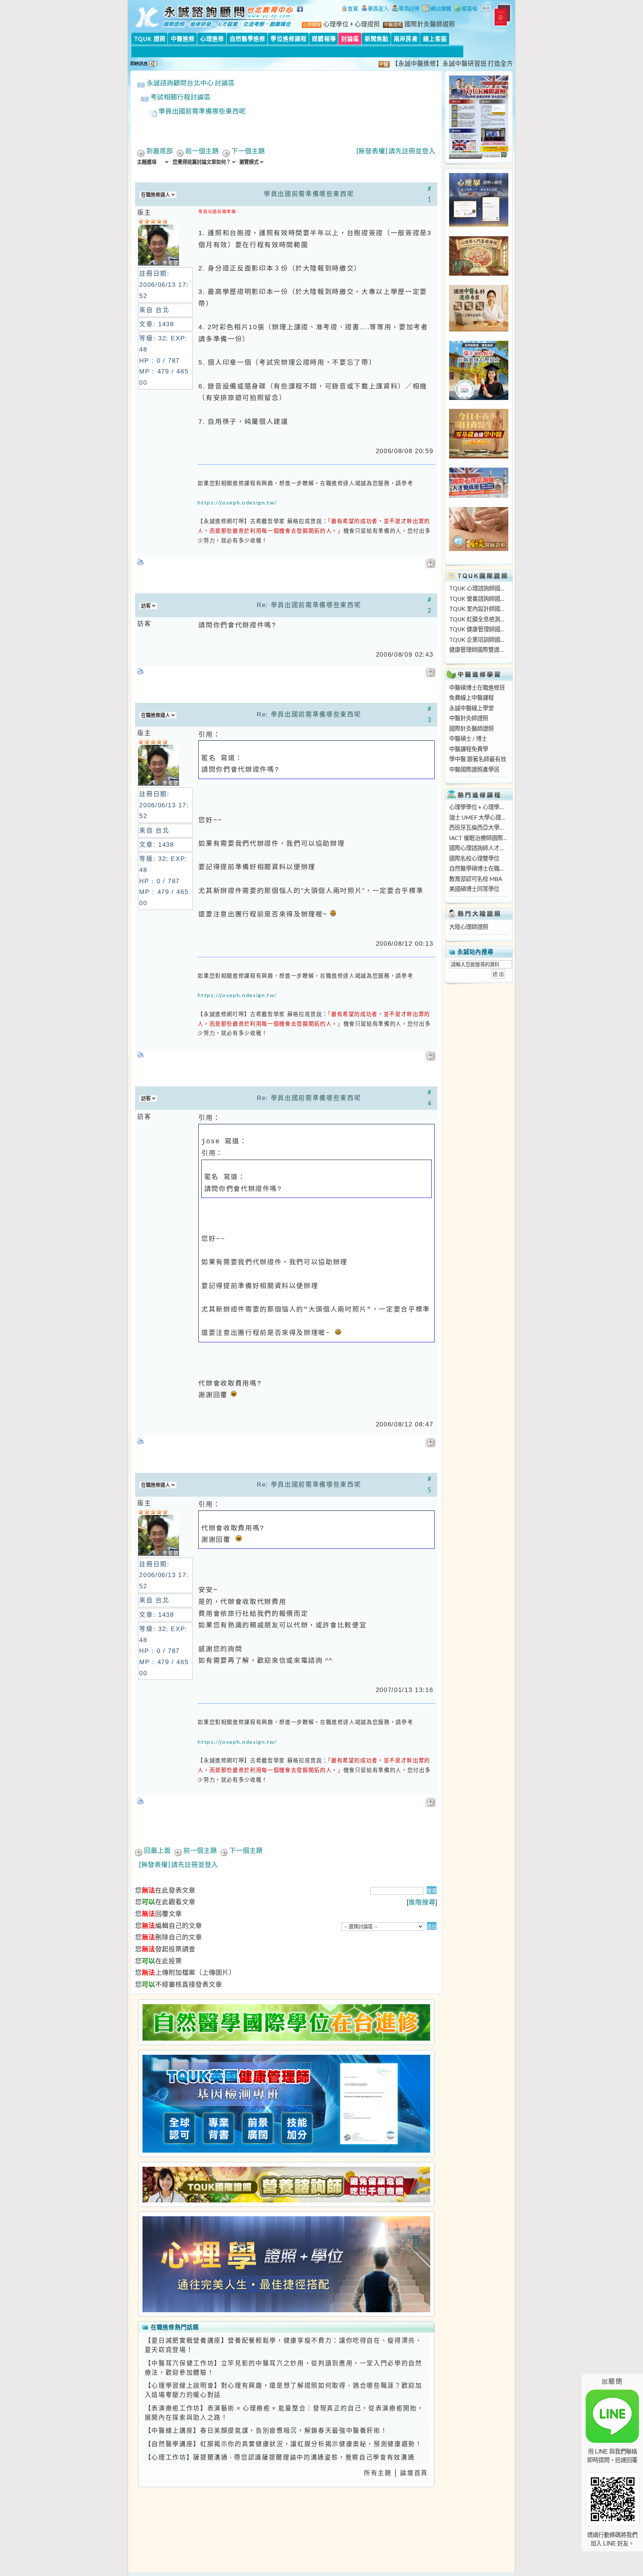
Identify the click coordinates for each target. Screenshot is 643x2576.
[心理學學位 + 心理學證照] (479, 225)
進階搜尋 (422, 1902)
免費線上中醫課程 (471, 698)
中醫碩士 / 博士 (468, 738)
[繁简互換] (486, 9)
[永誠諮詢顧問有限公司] (350, 9)
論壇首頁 (414, 2473)
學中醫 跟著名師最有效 (478, 759)
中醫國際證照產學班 (474, 769)
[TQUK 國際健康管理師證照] (286, 2104)
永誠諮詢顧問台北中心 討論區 (191, 83)
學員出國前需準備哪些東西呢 (202, 111)
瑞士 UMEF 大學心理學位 (446, 24)
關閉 (612, 2381)
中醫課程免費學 (469, 749)
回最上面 (157, 1850)
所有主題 (378, 2473)
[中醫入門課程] (479, 456)
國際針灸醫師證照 (471, 728)
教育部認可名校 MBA (476, 879)
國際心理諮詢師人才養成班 (479, 848)
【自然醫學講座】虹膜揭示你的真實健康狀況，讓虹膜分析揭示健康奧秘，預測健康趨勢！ (284, 2444)
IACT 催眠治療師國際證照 (479, 838)
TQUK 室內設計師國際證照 (479, 609)
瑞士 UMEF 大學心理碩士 (479, 817)
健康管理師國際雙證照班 (479, 650)
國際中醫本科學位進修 (355, 24)
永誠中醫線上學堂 (471, 708)
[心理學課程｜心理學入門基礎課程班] (479, 273)
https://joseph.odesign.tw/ (237, 502)
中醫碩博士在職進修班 (477, 688)
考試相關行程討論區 (180, 97)
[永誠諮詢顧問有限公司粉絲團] (301, 13)
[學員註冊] (406, 9)
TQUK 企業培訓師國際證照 (479, 640)
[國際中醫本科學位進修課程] (479, 329)
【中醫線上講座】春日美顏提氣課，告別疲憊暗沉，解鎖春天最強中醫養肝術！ (266, 2431)
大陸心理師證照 (469, 927)
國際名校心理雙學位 (474, 858)
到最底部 (160, 151)
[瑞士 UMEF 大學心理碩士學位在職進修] (479, 398)
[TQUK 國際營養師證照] (286, 2184)
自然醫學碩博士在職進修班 (479, 868)
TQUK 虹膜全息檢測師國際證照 (479, 619)
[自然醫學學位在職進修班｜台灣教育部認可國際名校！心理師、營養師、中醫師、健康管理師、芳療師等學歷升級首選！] (286, 2022)
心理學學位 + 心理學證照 (479, 807)
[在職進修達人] (466, 9)
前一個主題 (202, 151)
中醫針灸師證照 (469, 718)
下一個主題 (248, 151)
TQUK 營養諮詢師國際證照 (479, 599)
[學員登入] (375, 9)
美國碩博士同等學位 (474, 889)
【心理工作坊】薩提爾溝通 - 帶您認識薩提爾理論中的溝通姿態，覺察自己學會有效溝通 (280, 2457)
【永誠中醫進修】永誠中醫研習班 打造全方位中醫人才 (408, 64)
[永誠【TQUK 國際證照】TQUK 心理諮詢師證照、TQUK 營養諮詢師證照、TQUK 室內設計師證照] (479, 157)
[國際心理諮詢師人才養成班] (479, 496)
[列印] (141, 560)
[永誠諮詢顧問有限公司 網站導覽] (437, 9)
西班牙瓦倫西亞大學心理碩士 (479, 827)
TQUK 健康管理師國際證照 (479, 629)
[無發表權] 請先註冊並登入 (396, 151)
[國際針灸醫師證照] (479, 549)
